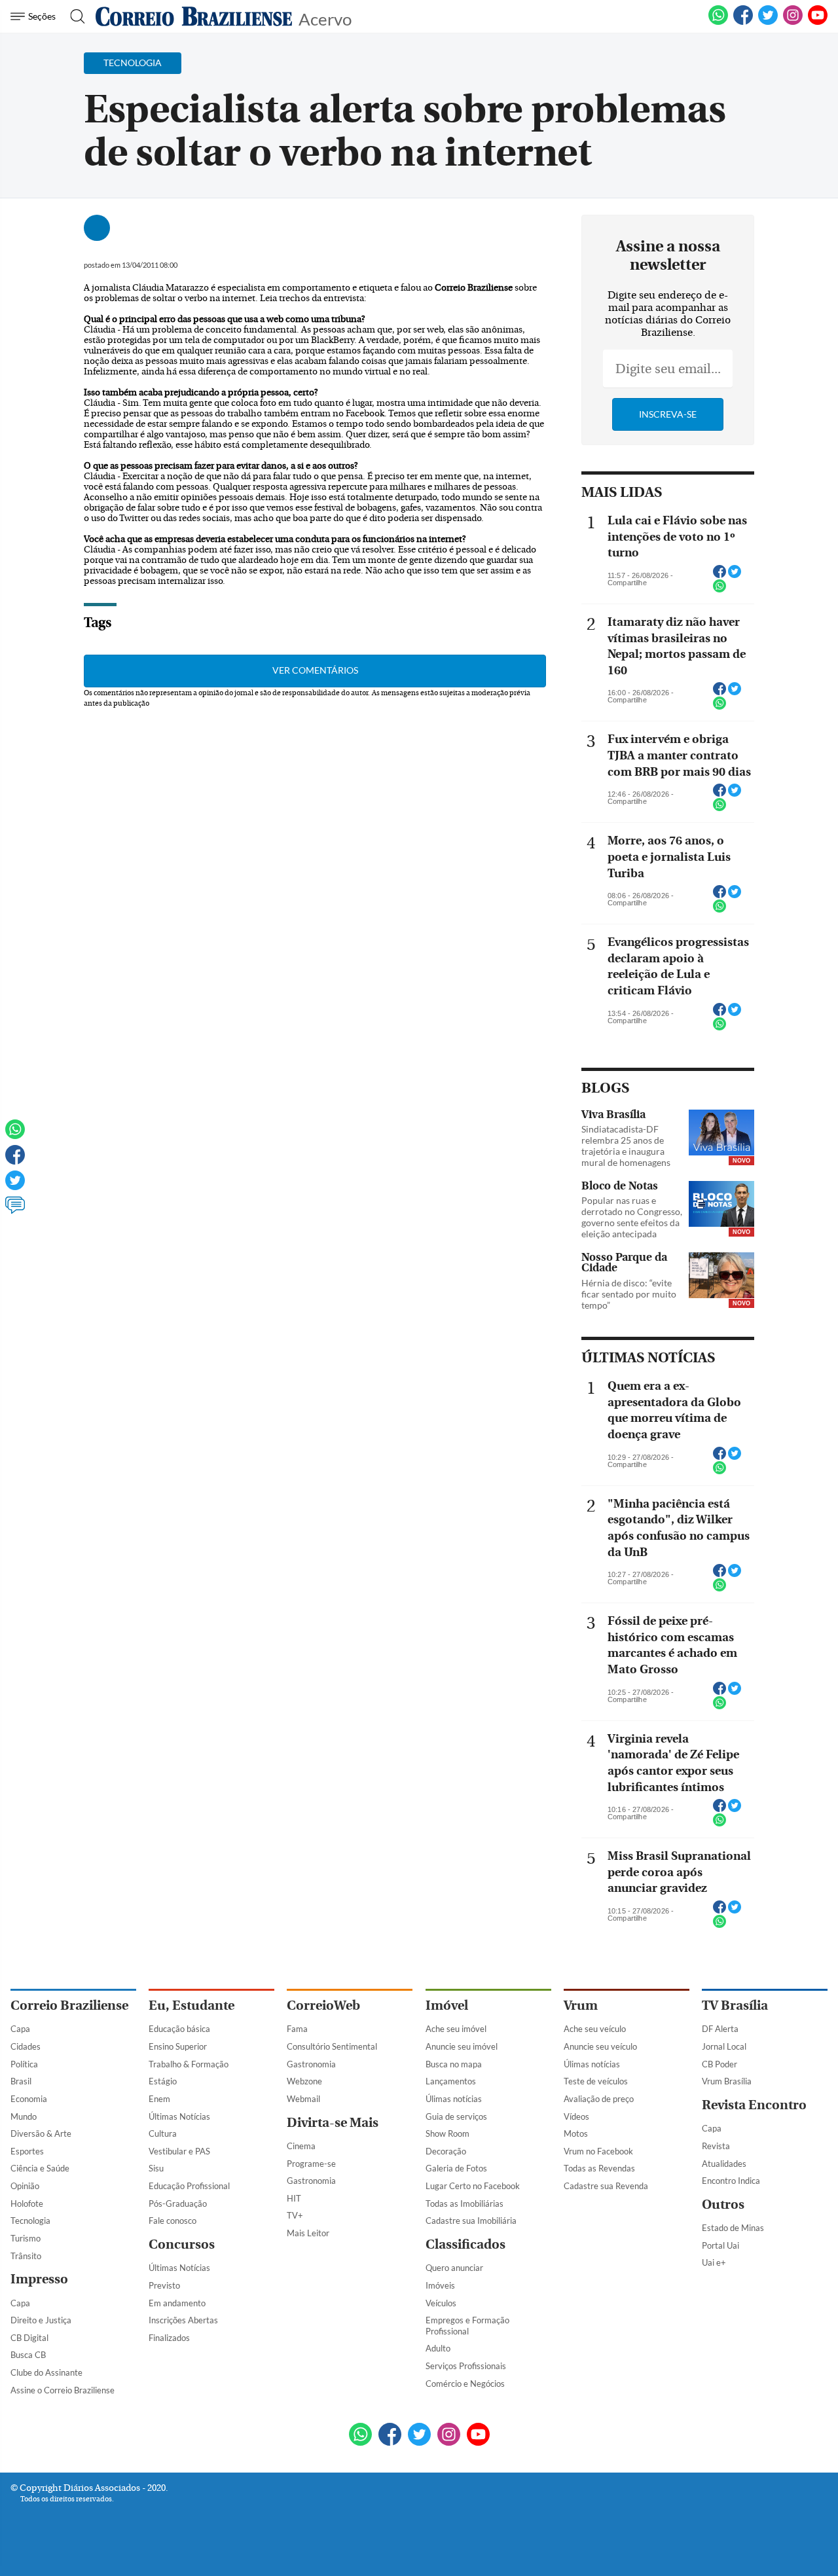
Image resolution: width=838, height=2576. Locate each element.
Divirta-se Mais (333, 2123)
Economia (29, 2099)
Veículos (441, 2303)
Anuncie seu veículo (600, 2046)
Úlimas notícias (454, 2099)
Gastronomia (311, 2064)
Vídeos (576, 2116)
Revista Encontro (754, 2105)
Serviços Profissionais (466, 2366)
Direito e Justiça (41, 2320)
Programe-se (311, 2164)
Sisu (156, 2168)
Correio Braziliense (69, 2005)
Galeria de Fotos (456, 2168)
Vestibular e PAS (179, 2151)
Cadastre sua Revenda (606, 2186)
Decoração (446, 2151)
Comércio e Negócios (465, 2384)
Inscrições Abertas (183, 2320)
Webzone (304, 2081)
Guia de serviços (456, 2116)
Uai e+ (714, 2262)
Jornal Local (724, 2046)
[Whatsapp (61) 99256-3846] (718, 22)
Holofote (27, 2204)
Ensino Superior (178, 2046)
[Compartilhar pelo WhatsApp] (720, 590)
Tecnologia (30, 2221)
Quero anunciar (454, 2268)
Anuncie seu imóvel (462, 2046)
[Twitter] (15, 1186)
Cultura (163, 2133)
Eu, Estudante (191, 2005)
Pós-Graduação (178, 2204)
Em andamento (177, 2303)
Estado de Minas (733, 2228)
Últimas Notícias (179, 2116)
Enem (159, 2099)
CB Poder (720, 2064)
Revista (716, 2146)
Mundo (24, 2116)
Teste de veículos (596, 2081)
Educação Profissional (189, 2186)
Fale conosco (173, 2221)
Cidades (26, 2046)
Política (24, 2064)
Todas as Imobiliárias (465, 2204)
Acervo (325, 18)
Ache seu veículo (595, 2029)
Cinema (301, 2146)
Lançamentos (451, 2081)
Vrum (581, 2005)
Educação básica (179, 2029)
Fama (297, 2029)
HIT (294, 2198)
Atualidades (724, 2164)
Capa (20, 2029)
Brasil (21, 2081)
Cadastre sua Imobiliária (471, 2221)
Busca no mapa (454, 2064)
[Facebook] (743, 22)
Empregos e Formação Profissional (467, 2326)
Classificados (465, 2244)
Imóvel (447, 2005)
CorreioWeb (323, 2005)
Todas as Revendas (599, 2168)
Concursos (182, 2244)
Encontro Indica (731, 2181)
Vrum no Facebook (598, 2151)
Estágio (163, 2081)
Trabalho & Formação (189, 2064)
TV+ (295, 2215)
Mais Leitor (308, 2233)
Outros (723, 2204)
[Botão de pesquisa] (74, 16)
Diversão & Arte (41, 2133)
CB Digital (29, 2338)
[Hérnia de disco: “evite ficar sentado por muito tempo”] (721, 1277)
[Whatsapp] (15, 1135)
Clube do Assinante (46, 2372)
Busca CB (28, 2355)
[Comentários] (15, 1211)
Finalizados (169, 2338)
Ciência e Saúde (40, 2168)
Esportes (27, 2151)
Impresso (39, 2279)
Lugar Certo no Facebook (473, 2186)
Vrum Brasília (727, 2081)
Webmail (303, 2099)
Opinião (25, 2186)
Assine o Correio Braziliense (63, 2390)
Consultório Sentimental (332, 2046)
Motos (576, 2133)
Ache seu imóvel (456, 2029)
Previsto (164, 2285)
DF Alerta (720, 2029)
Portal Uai (720, 2245)
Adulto (438, 2348)
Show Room (447, 2133)
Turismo (26, 2238)
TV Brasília (735, 2005)
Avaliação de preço (599, 2099)
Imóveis (440, 2285)
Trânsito (26, 2256)
